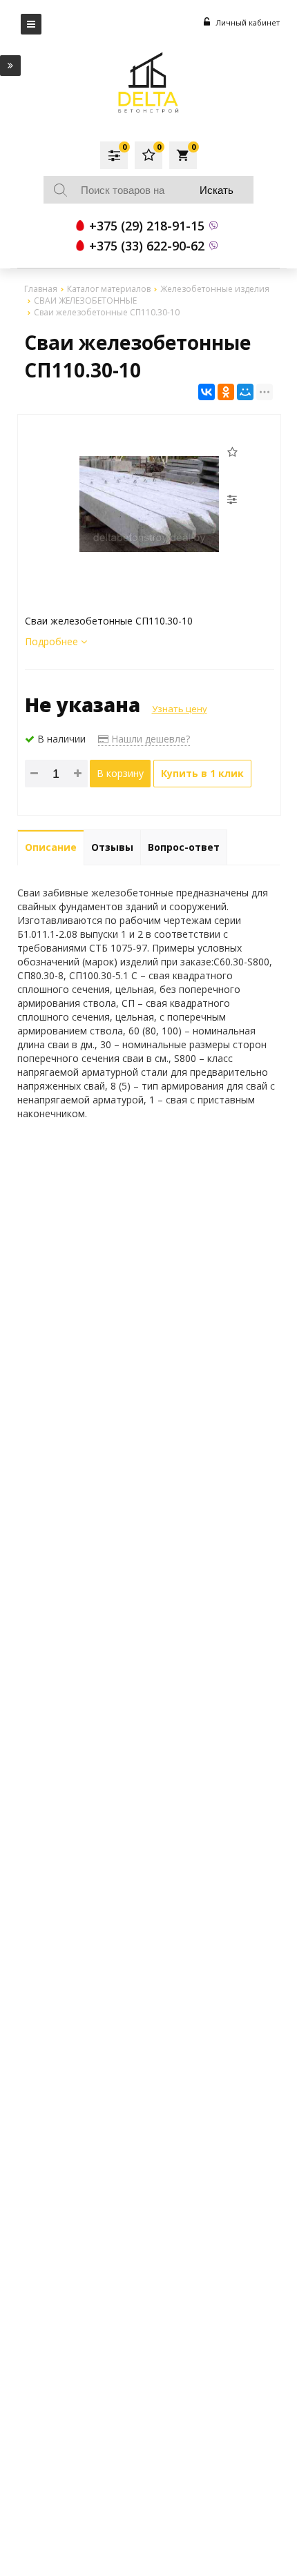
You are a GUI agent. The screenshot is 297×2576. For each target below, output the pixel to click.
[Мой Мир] (245, 392)
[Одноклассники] (226, 392)
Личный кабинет (247, 22)
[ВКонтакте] (207, 392)
